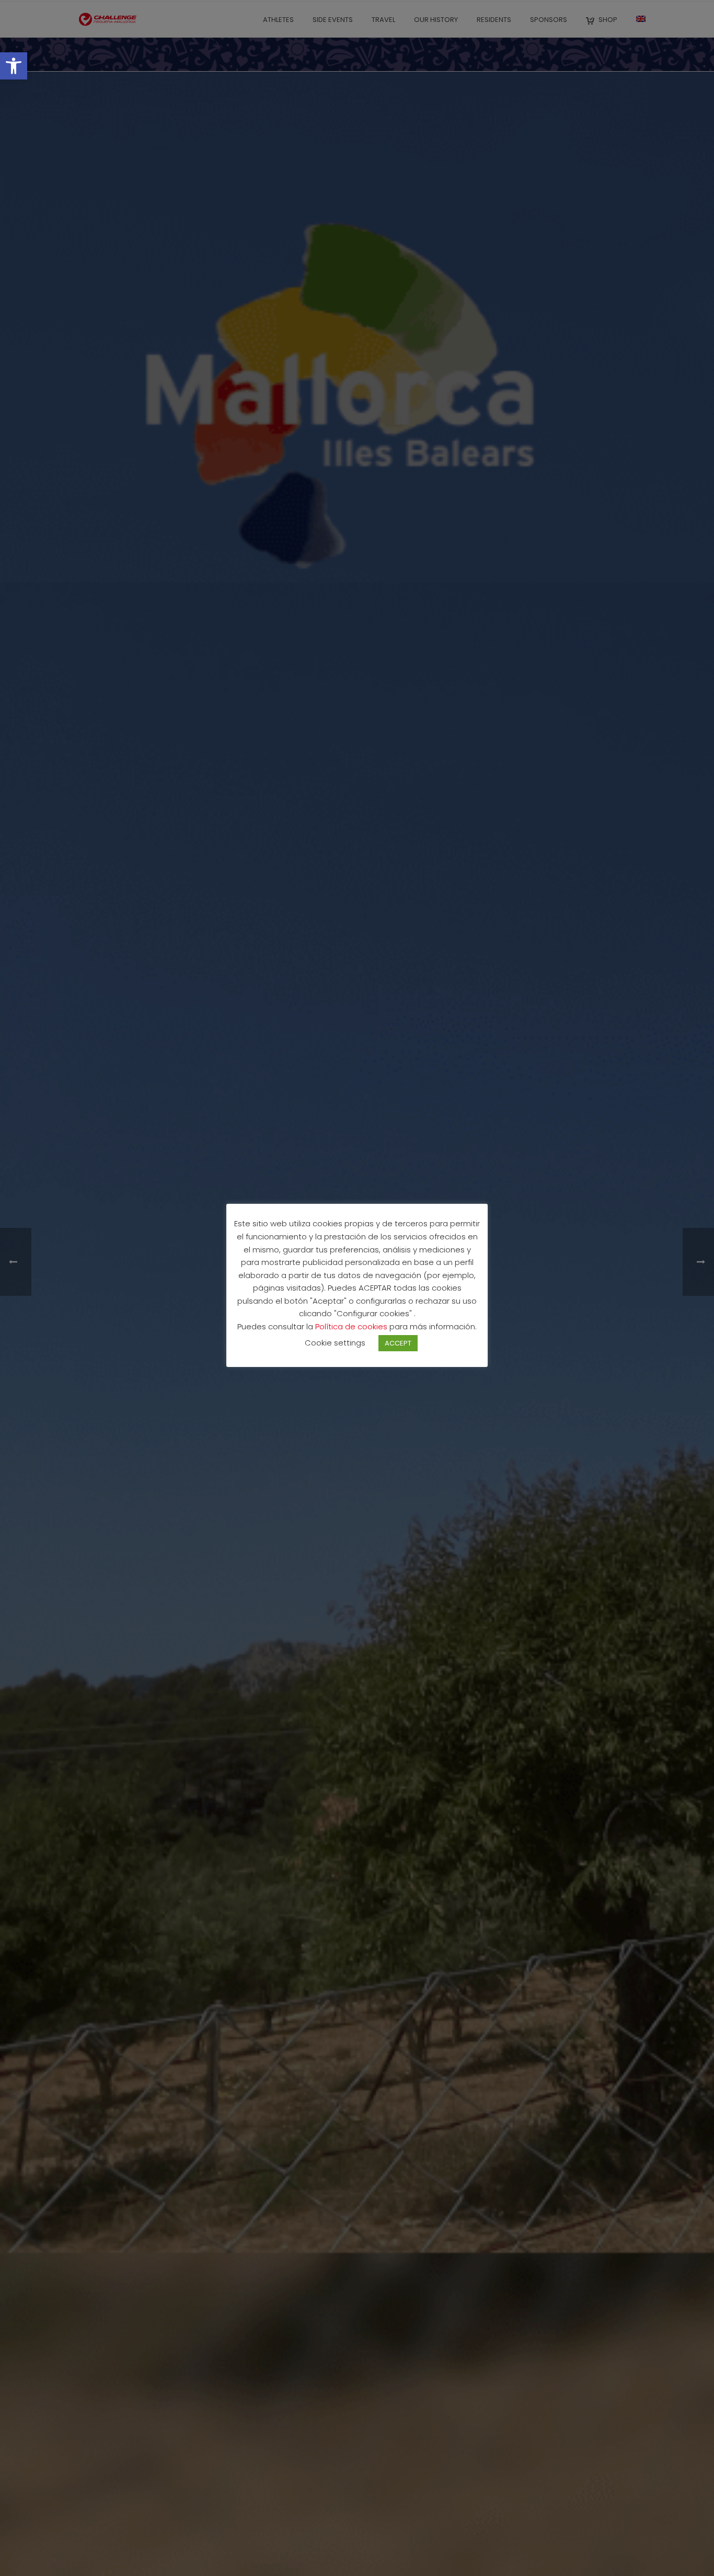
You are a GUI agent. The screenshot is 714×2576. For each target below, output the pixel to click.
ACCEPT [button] (398, 1343)
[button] (14, 66)
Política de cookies (352, 1326)
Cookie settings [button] (335, 1343)
